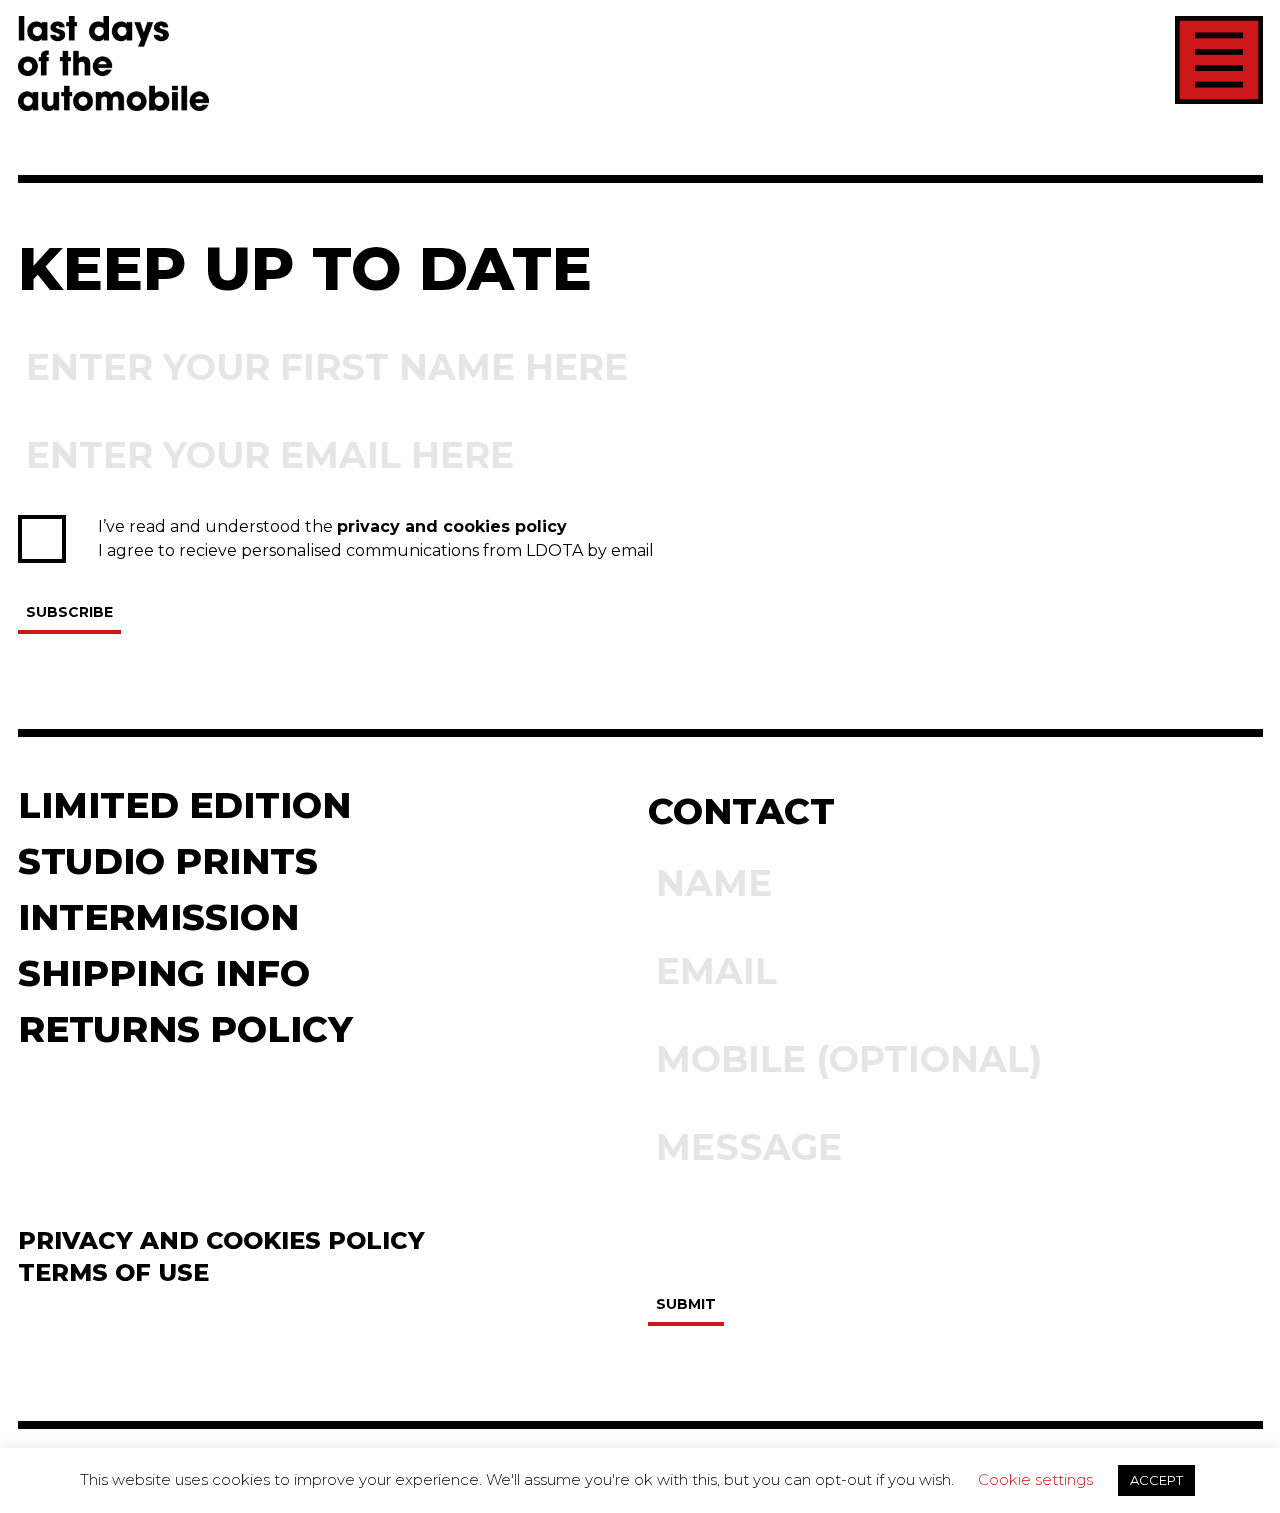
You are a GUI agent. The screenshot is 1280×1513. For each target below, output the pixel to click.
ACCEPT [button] (1156, 1480)
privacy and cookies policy (452, 526)
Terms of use (113, 1272)
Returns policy (185, 1029)
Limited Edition (184, 805)
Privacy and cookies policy (221, 1240)
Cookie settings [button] (1035, 1479)
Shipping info (164, 973)
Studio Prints (168, 861)
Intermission (158, 917)
